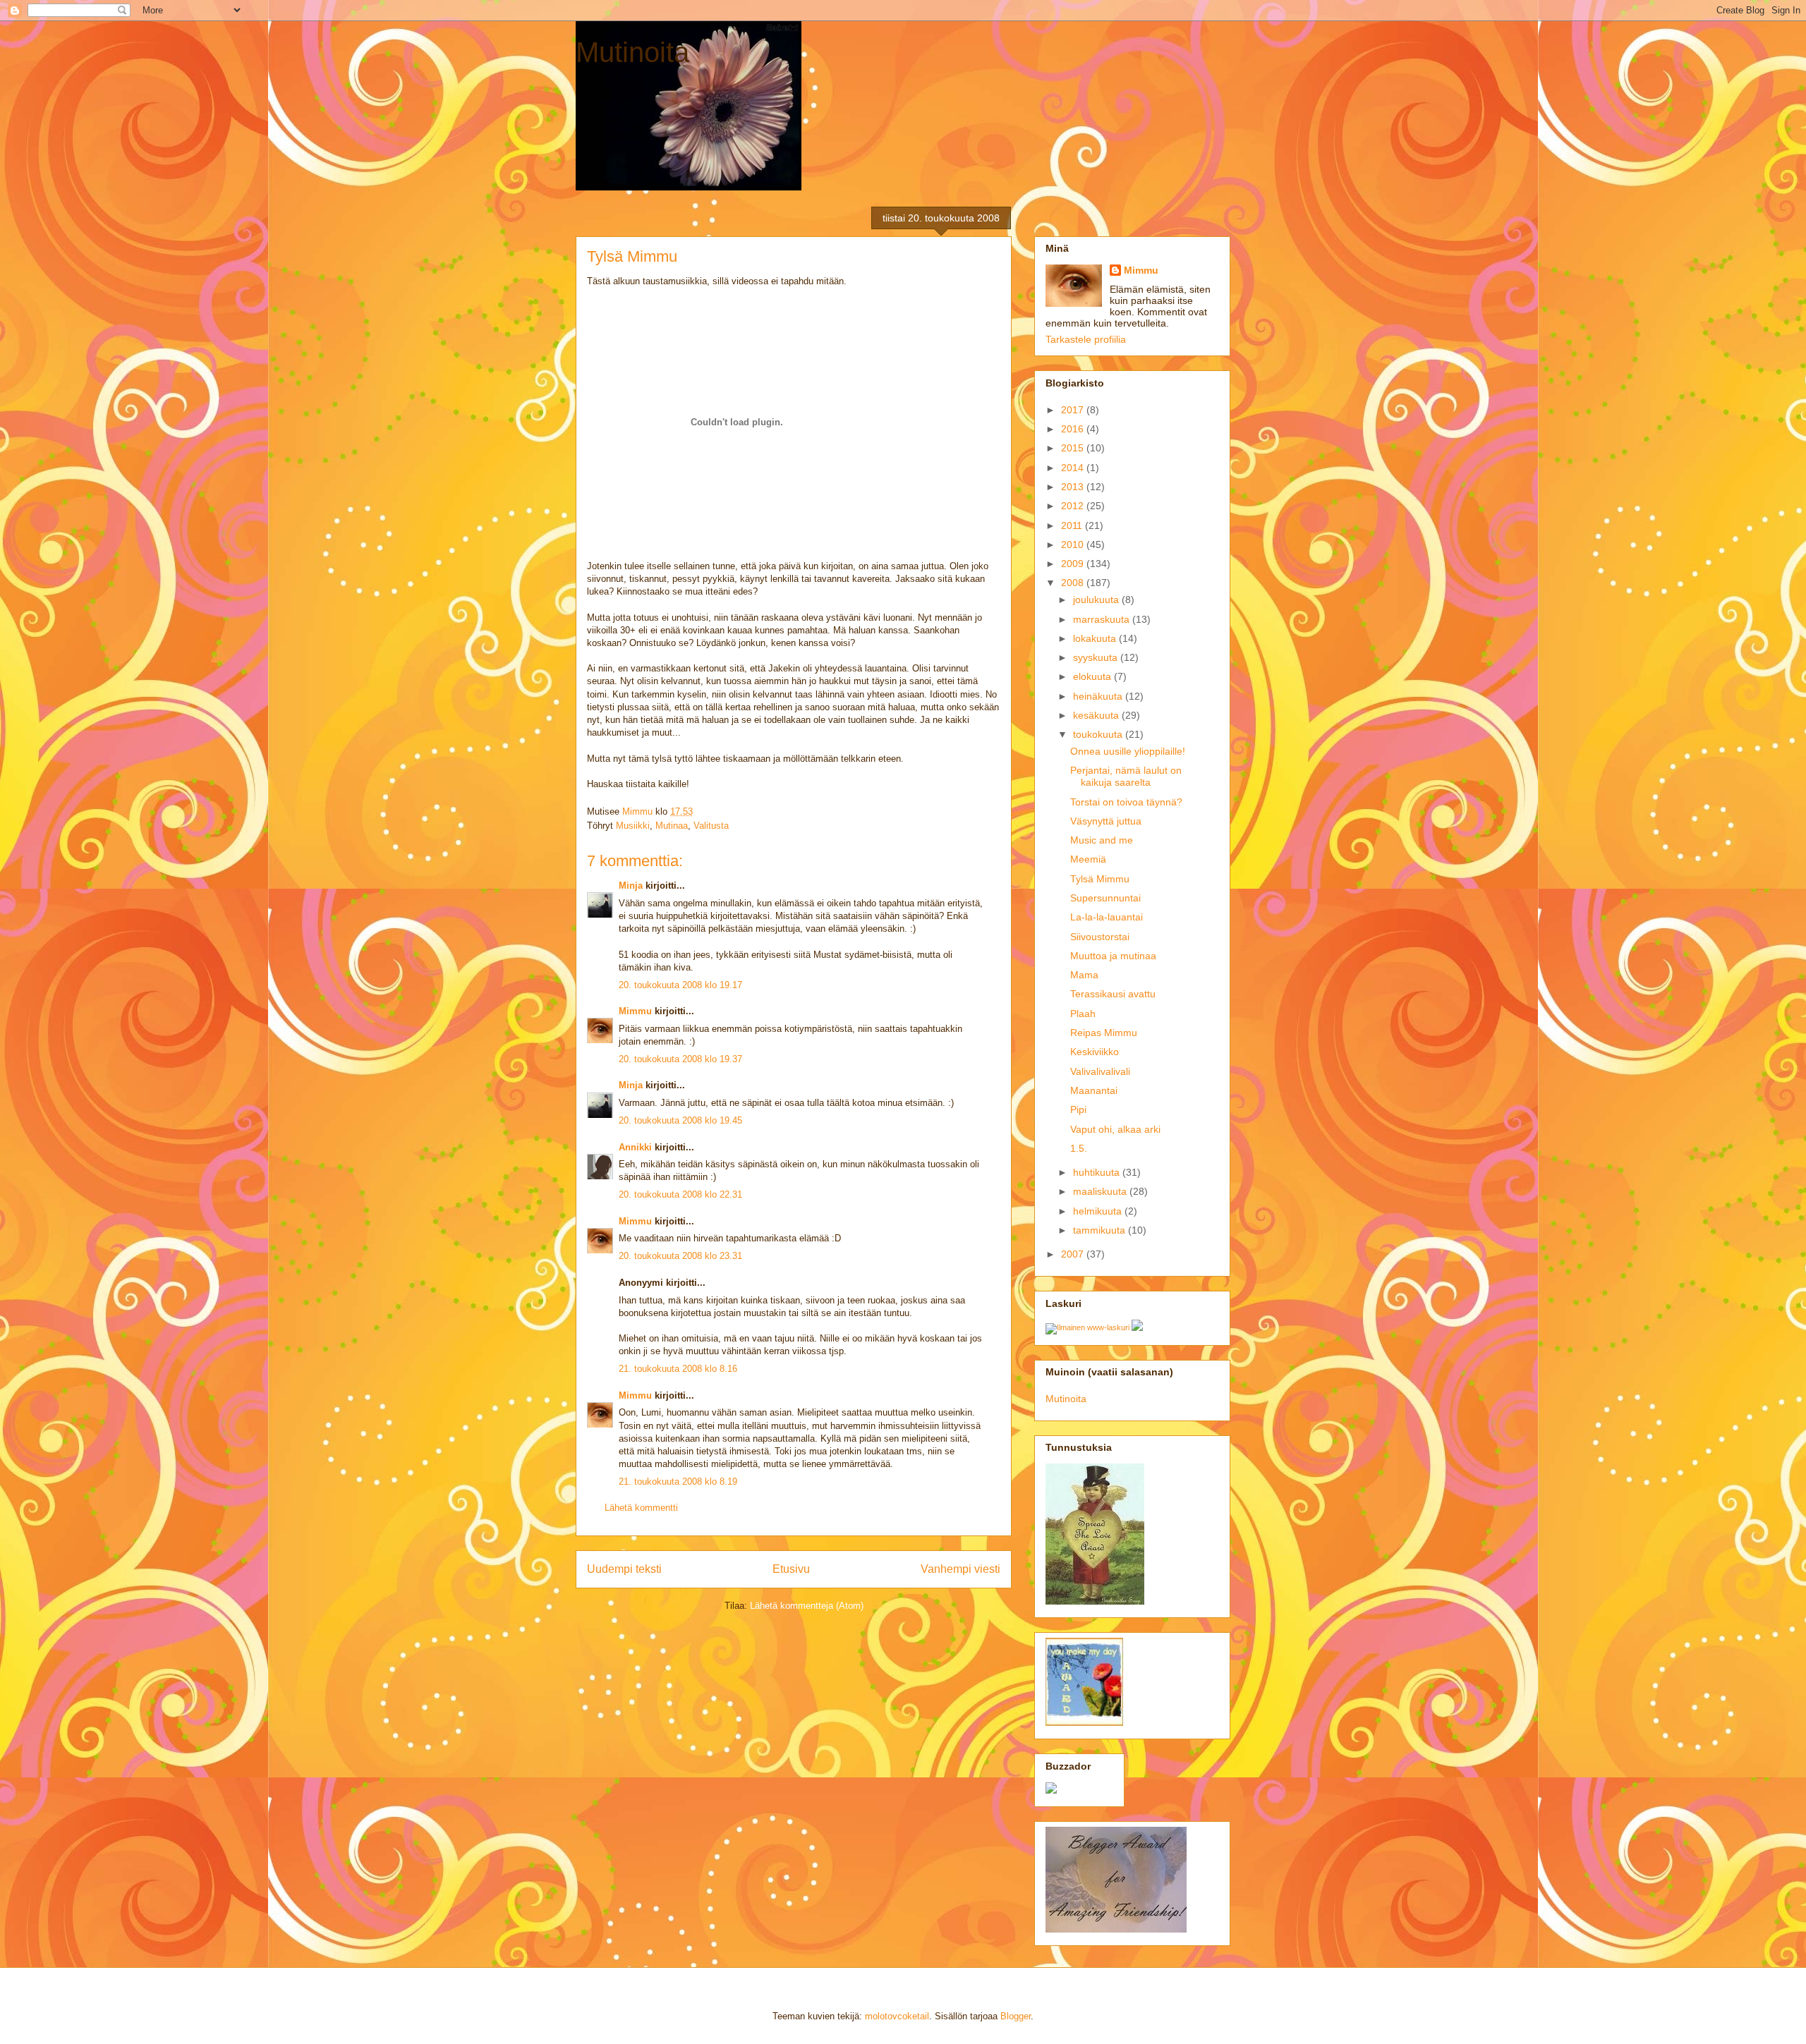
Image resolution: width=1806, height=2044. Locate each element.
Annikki (635, 1147)
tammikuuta (1101, 1230)
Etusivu (791, 1569)
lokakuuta (1096, 638)
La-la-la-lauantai (1107, 917)
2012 (1074, 506)
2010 (1074, 545)
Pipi (1078, 1109)
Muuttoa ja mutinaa (1113, 956)
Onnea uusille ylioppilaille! (1128, 751)
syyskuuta (1097, 657)
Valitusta (711, 826)
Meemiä (1088, 859)
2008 (1074, 583)
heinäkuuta (1099, 696)
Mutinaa (672, 826)
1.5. (1079, 1148)
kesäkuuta (1097, 715)
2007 (1074, 1254)
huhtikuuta (1098, 1172)
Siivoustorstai (1100, 937)
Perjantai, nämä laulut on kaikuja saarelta (1126, 776)
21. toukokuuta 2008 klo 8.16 (678, 1369)
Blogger (1016, 2016)
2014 (1074, 468)
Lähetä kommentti (641, 1508)
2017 (1074, 410)
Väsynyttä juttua (1106, 821)
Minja (631, 886)
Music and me (1102, 840)
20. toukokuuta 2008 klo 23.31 (680, 1256)
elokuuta (1093, 676)
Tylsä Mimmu (1100, 879)
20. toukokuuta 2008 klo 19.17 (680, 985)
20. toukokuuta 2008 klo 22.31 (680, 1194)
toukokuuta (1099, 734)
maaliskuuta (1101, 1191)
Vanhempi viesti (960, 1569)
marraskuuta (1103, 619)
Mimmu (635, 1011)
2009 (1074, 564)
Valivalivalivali (1100, 1071)
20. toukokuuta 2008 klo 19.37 (680, 1059)
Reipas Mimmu (1104, 1033)
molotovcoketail (897, 2016)
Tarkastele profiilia (1086, 339)
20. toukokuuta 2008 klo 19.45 (680, 1120)
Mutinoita (632, 52)
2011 (1073, 525)
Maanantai (1094, 1090)
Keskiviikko (1095, 1052)
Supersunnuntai (1105, 898)
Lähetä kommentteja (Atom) (807, 1606)
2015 (1074, 448)
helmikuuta (1099, 1211)
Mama (1084, 975)
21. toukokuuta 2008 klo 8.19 (678, 1482)
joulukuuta (1097, 600)
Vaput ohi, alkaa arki (1115, 1129)
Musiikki (633, 826)
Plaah (1083, 1014)
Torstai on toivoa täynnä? (1126, 802)
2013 (1074, 487)
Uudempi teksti (624, 1569)
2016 (1074, 429)
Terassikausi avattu (1113, 994)
